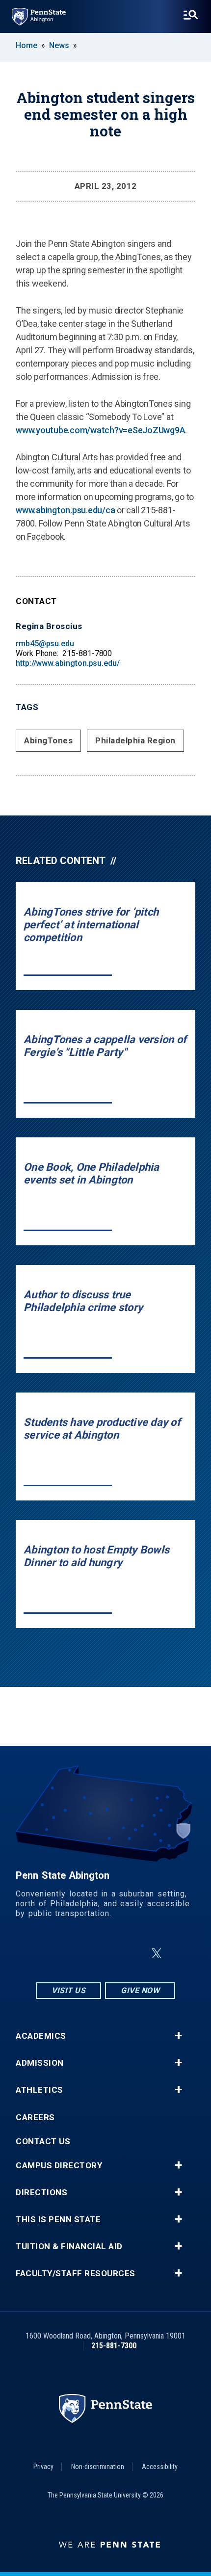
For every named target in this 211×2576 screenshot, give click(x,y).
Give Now (140, 1990)
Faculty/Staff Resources (76, 2274)
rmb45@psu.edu (45, 644)
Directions (41, 2193)
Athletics (40, 2090)
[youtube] (133, 1954)
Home (26, 45)
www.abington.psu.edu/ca (65, 510)
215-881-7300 (114, 2346)
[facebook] (82, 1954)
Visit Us (68, 1990)
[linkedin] (107, 1954)
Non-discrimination (98, 2467)
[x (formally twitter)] (157, 1954)
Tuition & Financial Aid (69, 2247)
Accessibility (160, 2467)
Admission (40, 2063)
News (59, 45)
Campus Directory (59, 2166)
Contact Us (43, 2142)
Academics (41, 2036)
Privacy (43, 2467)
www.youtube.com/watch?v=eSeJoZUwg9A (100, 430)
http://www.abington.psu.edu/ (68, 663)
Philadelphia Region (135, 740)
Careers (35, 2117)
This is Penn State (58, 2220)
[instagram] (56, 1954)
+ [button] (178, 2036)
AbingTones (48, 740)
